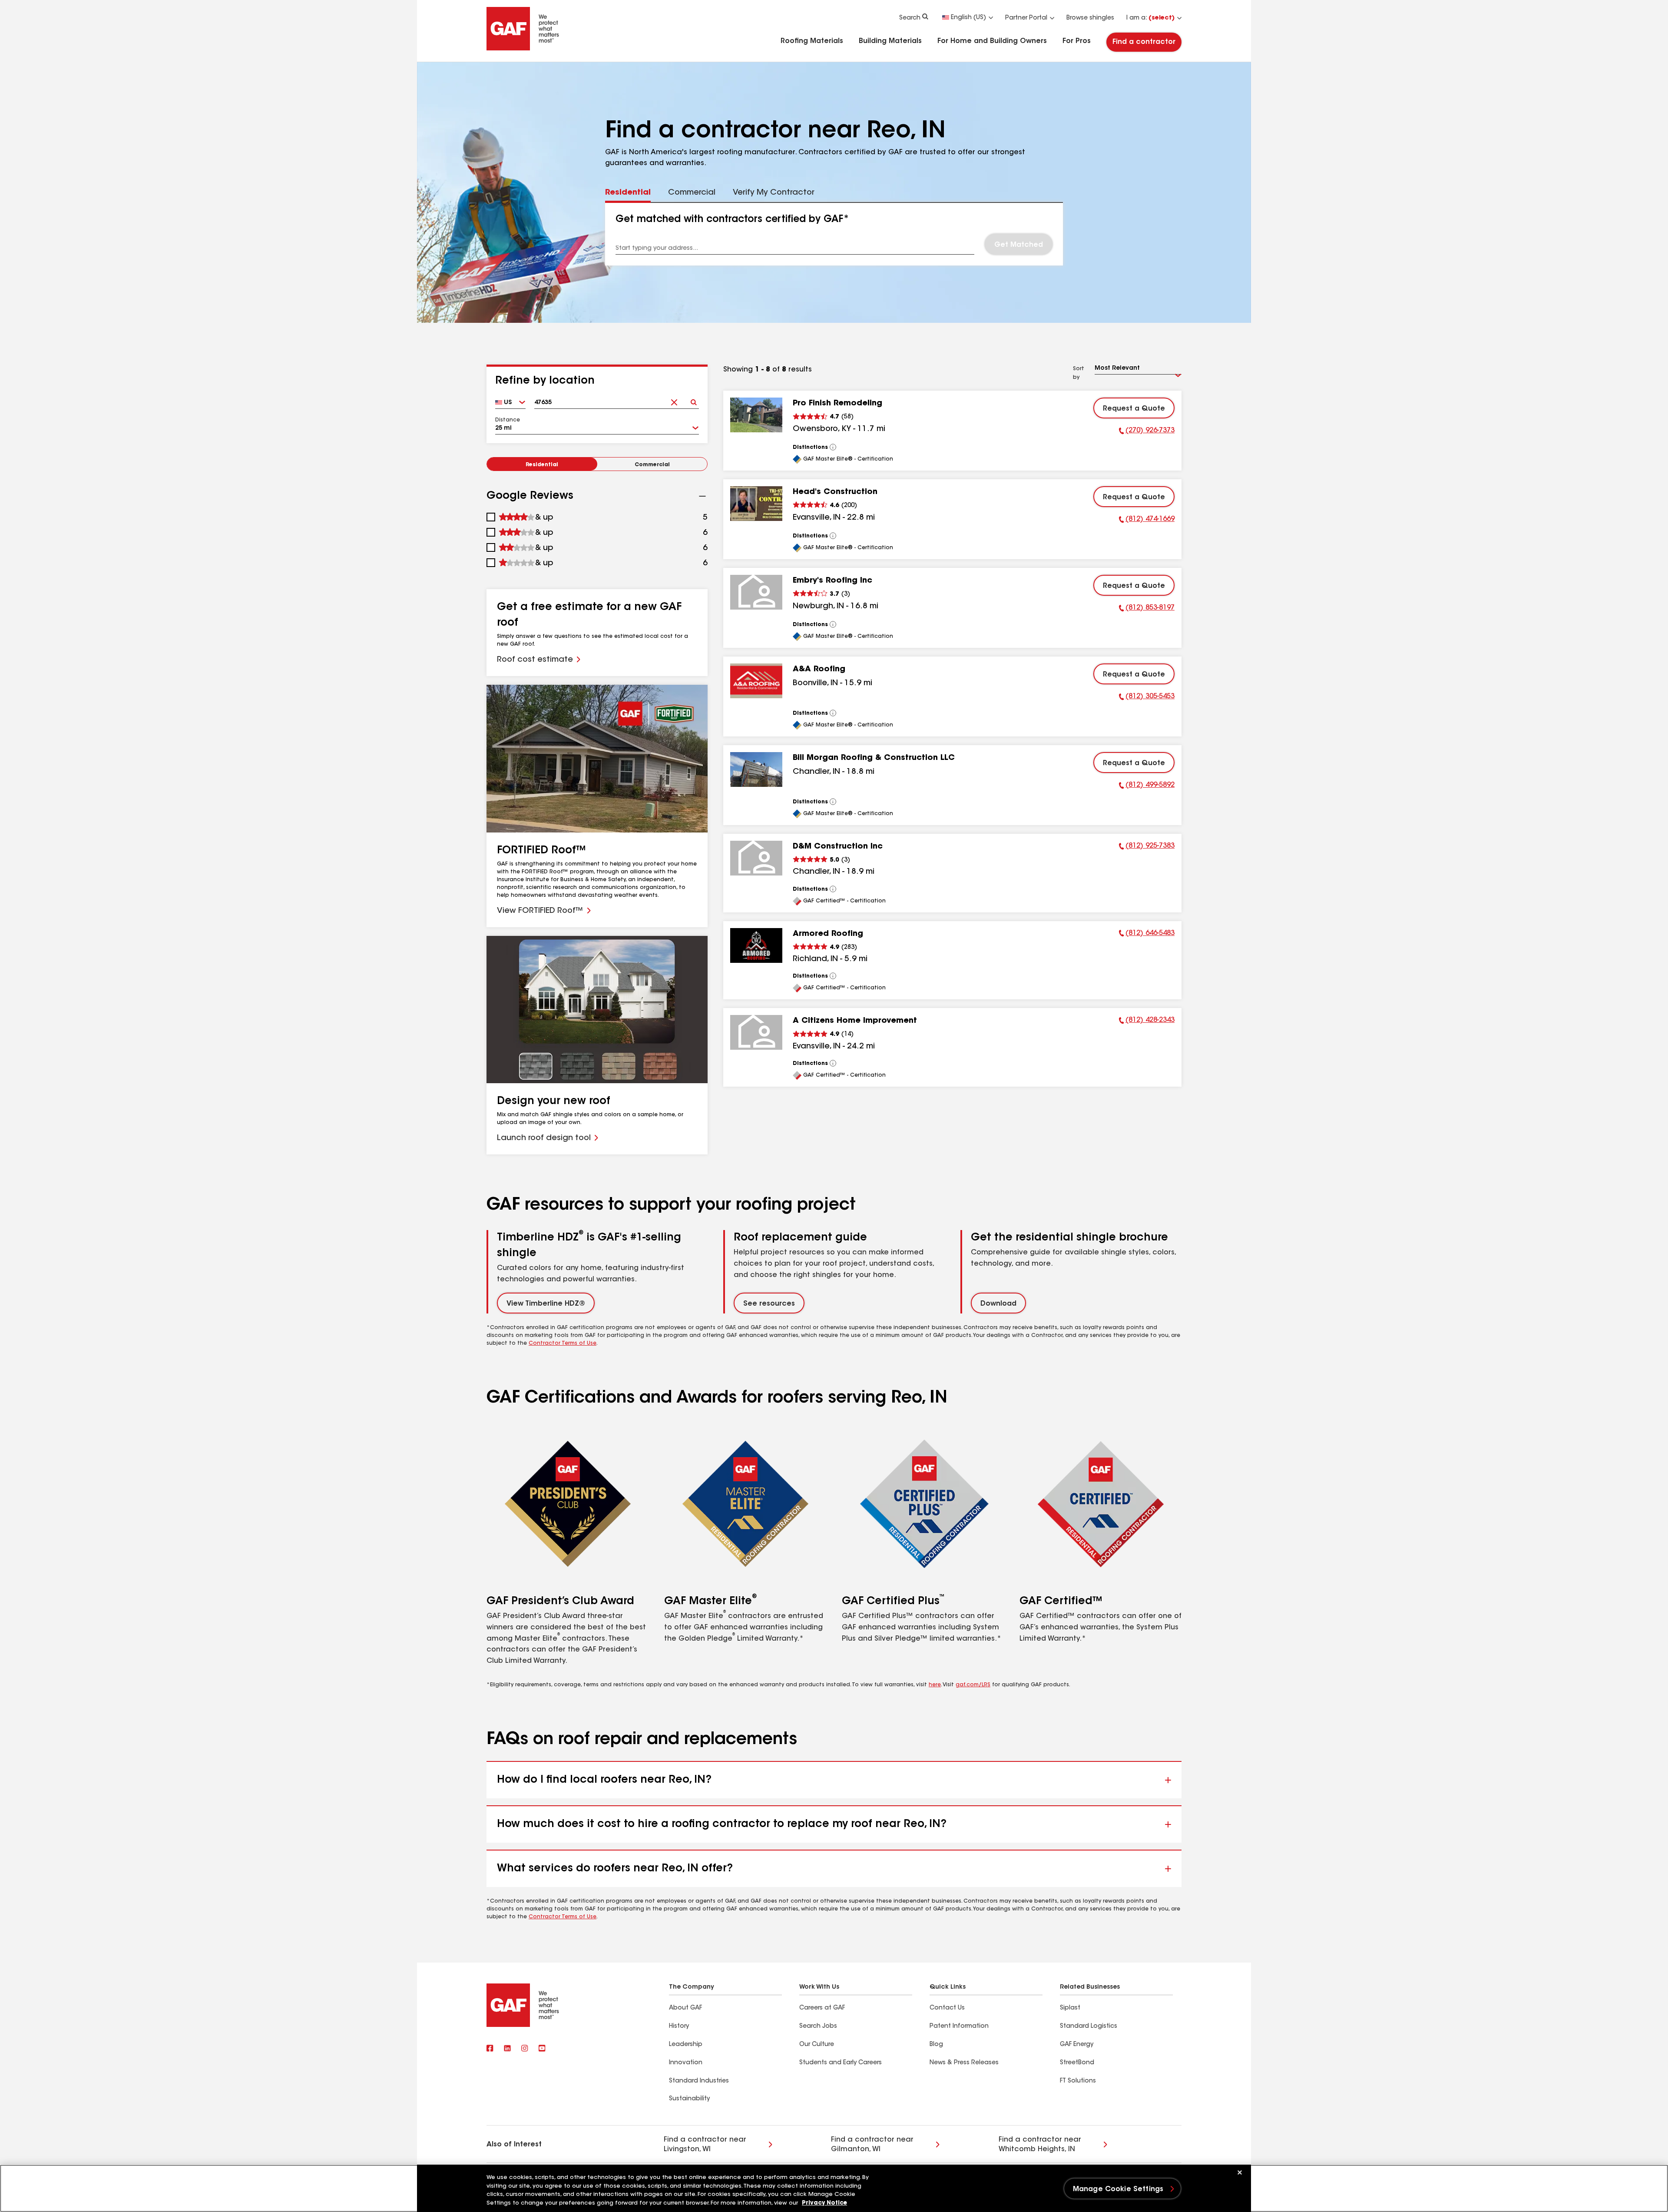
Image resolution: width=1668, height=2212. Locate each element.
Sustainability (689, 2099)
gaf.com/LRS (973, 1685)
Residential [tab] (628, 193)
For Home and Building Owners (992, 41)
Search (910, 18)
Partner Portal (1026, 18)
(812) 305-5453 (1147, 698)
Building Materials (890, 41)
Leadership (686, 2045)
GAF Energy (1077, 2045)
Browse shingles (1090, 18)
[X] (507, 2049)
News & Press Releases (964, 2063)
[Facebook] (490, 2049)
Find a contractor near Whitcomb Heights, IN (1040, 2145)
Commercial (652, 465)
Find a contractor (1144, 42)
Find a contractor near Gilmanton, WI (872, 2145)
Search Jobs (818, 2026)
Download (998, 1304)
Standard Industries (699, 2081)
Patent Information (959, 2026)
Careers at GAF (822, 2008)
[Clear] (674, 400)
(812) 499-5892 (1147, 786)
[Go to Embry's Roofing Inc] (756, 592)
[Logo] (523, 49)
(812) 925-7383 (1147, 847)
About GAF (685, 2008)
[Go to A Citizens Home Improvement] (756, 1032)
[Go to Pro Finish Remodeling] (756, 415)
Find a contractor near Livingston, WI (705, 2145)
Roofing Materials (812, 41)
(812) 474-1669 (1147, 521)
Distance (508, 420)
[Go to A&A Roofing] (756, 681)
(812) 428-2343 (1147, 1021)
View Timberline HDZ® (546, 1304)
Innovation (686, 2063)
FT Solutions (1078, 2081)
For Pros (1077, 41)
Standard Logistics (1089, 2026)
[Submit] (693, 400)
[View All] (833, 447)
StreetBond (1077, 2063)
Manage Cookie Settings (1118, 2189)
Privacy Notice (824, 2203)
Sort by (1079, 373)
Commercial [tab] (692, 193)
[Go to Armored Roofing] (756, 945)
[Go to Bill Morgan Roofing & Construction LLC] (756, 769)
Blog (936, 2045)
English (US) (968, 18)
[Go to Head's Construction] (756, 504)
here (935, 1685)
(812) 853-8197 (1147, 609)
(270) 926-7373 (1147, 432)
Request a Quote (1134, 409)
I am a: (1150, 18)
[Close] (1240, 2172)
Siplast (1070, 2008)
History (679, 2026)
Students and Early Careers (841, 2063)
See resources (769, 1304)
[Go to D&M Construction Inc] (756, 858)
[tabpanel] (834, 234)
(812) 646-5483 (1147, 935)
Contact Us (947, 2008)
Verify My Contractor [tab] (774, 193)
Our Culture (817, 2045)
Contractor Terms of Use (563, 1343)
